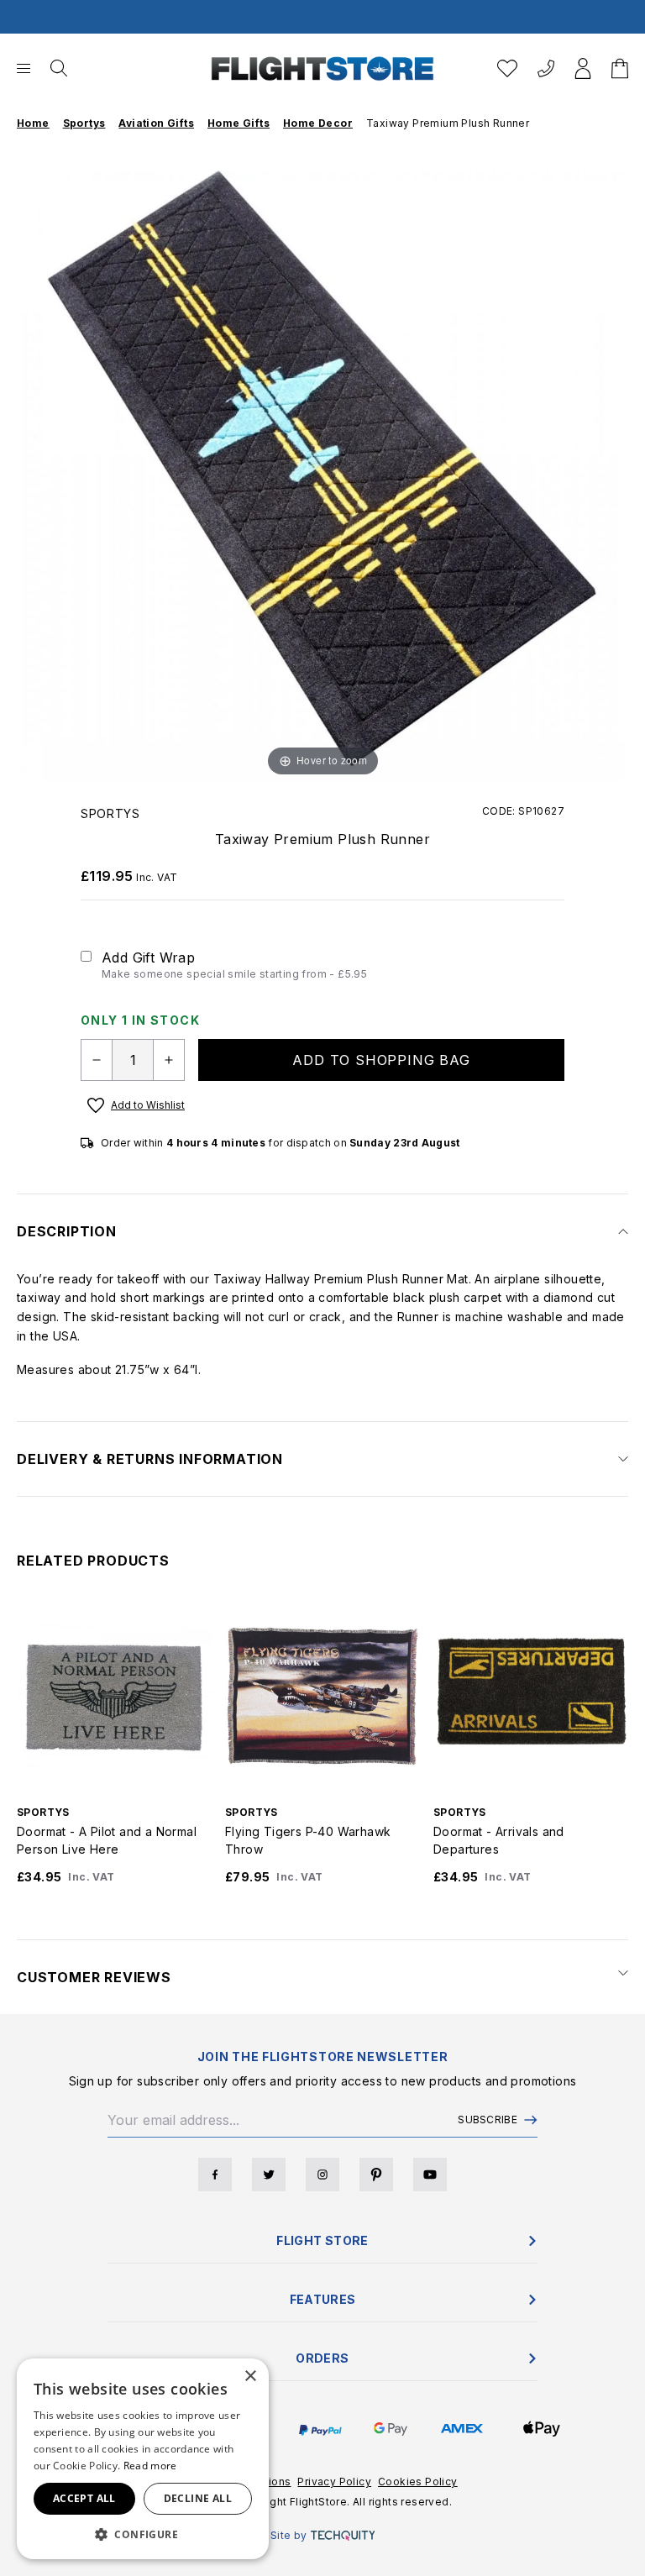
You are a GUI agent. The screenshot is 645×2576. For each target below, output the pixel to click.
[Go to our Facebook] (215, 2175)
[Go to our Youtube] (430, 2175)
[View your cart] (620, 68)
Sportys (110, 813)
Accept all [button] (84, 2498)
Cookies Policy (418, 2482)
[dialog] (143, 2459)
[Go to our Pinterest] (376, 2175)
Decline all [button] (198, 2498)
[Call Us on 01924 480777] (546, 68)
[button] (143, 2534)
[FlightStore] (322, 68)
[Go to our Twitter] (269, 2175)
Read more (150, 2466)
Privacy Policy (334, 2482)
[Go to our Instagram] (322, 2175)
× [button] (250, 2377)
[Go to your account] (583, 68)
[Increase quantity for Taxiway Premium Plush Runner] (169, 1060)
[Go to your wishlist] (507, 68)
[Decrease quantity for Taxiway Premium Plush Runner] (97, 1060)
